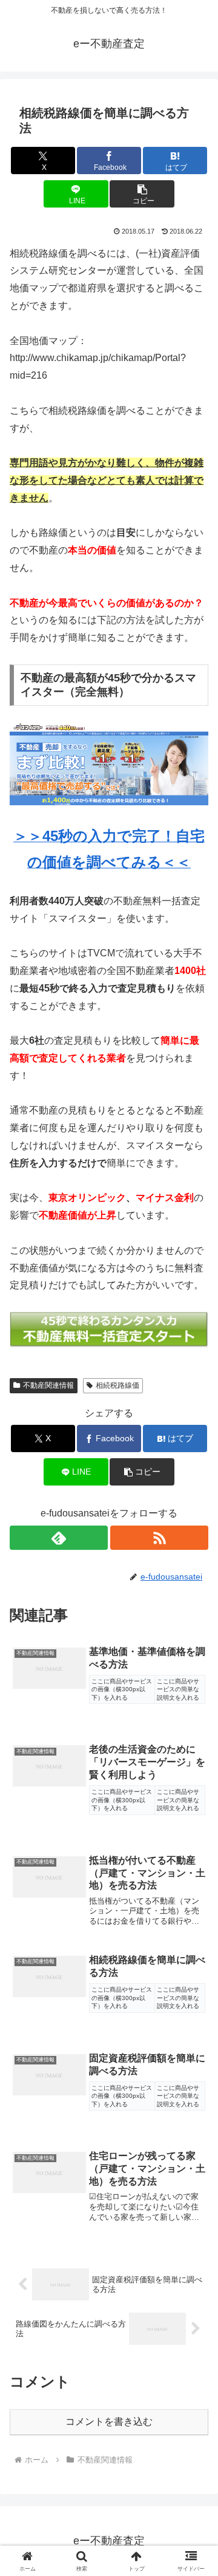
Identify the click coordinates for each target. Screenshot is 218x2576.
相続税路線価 (117, 1385)
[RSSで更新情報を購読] (159, 1538)
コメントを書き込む (109, 2422)
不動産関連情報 (48, 1385)
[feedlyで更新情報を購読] (59, 1538)
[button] (142, 194)
